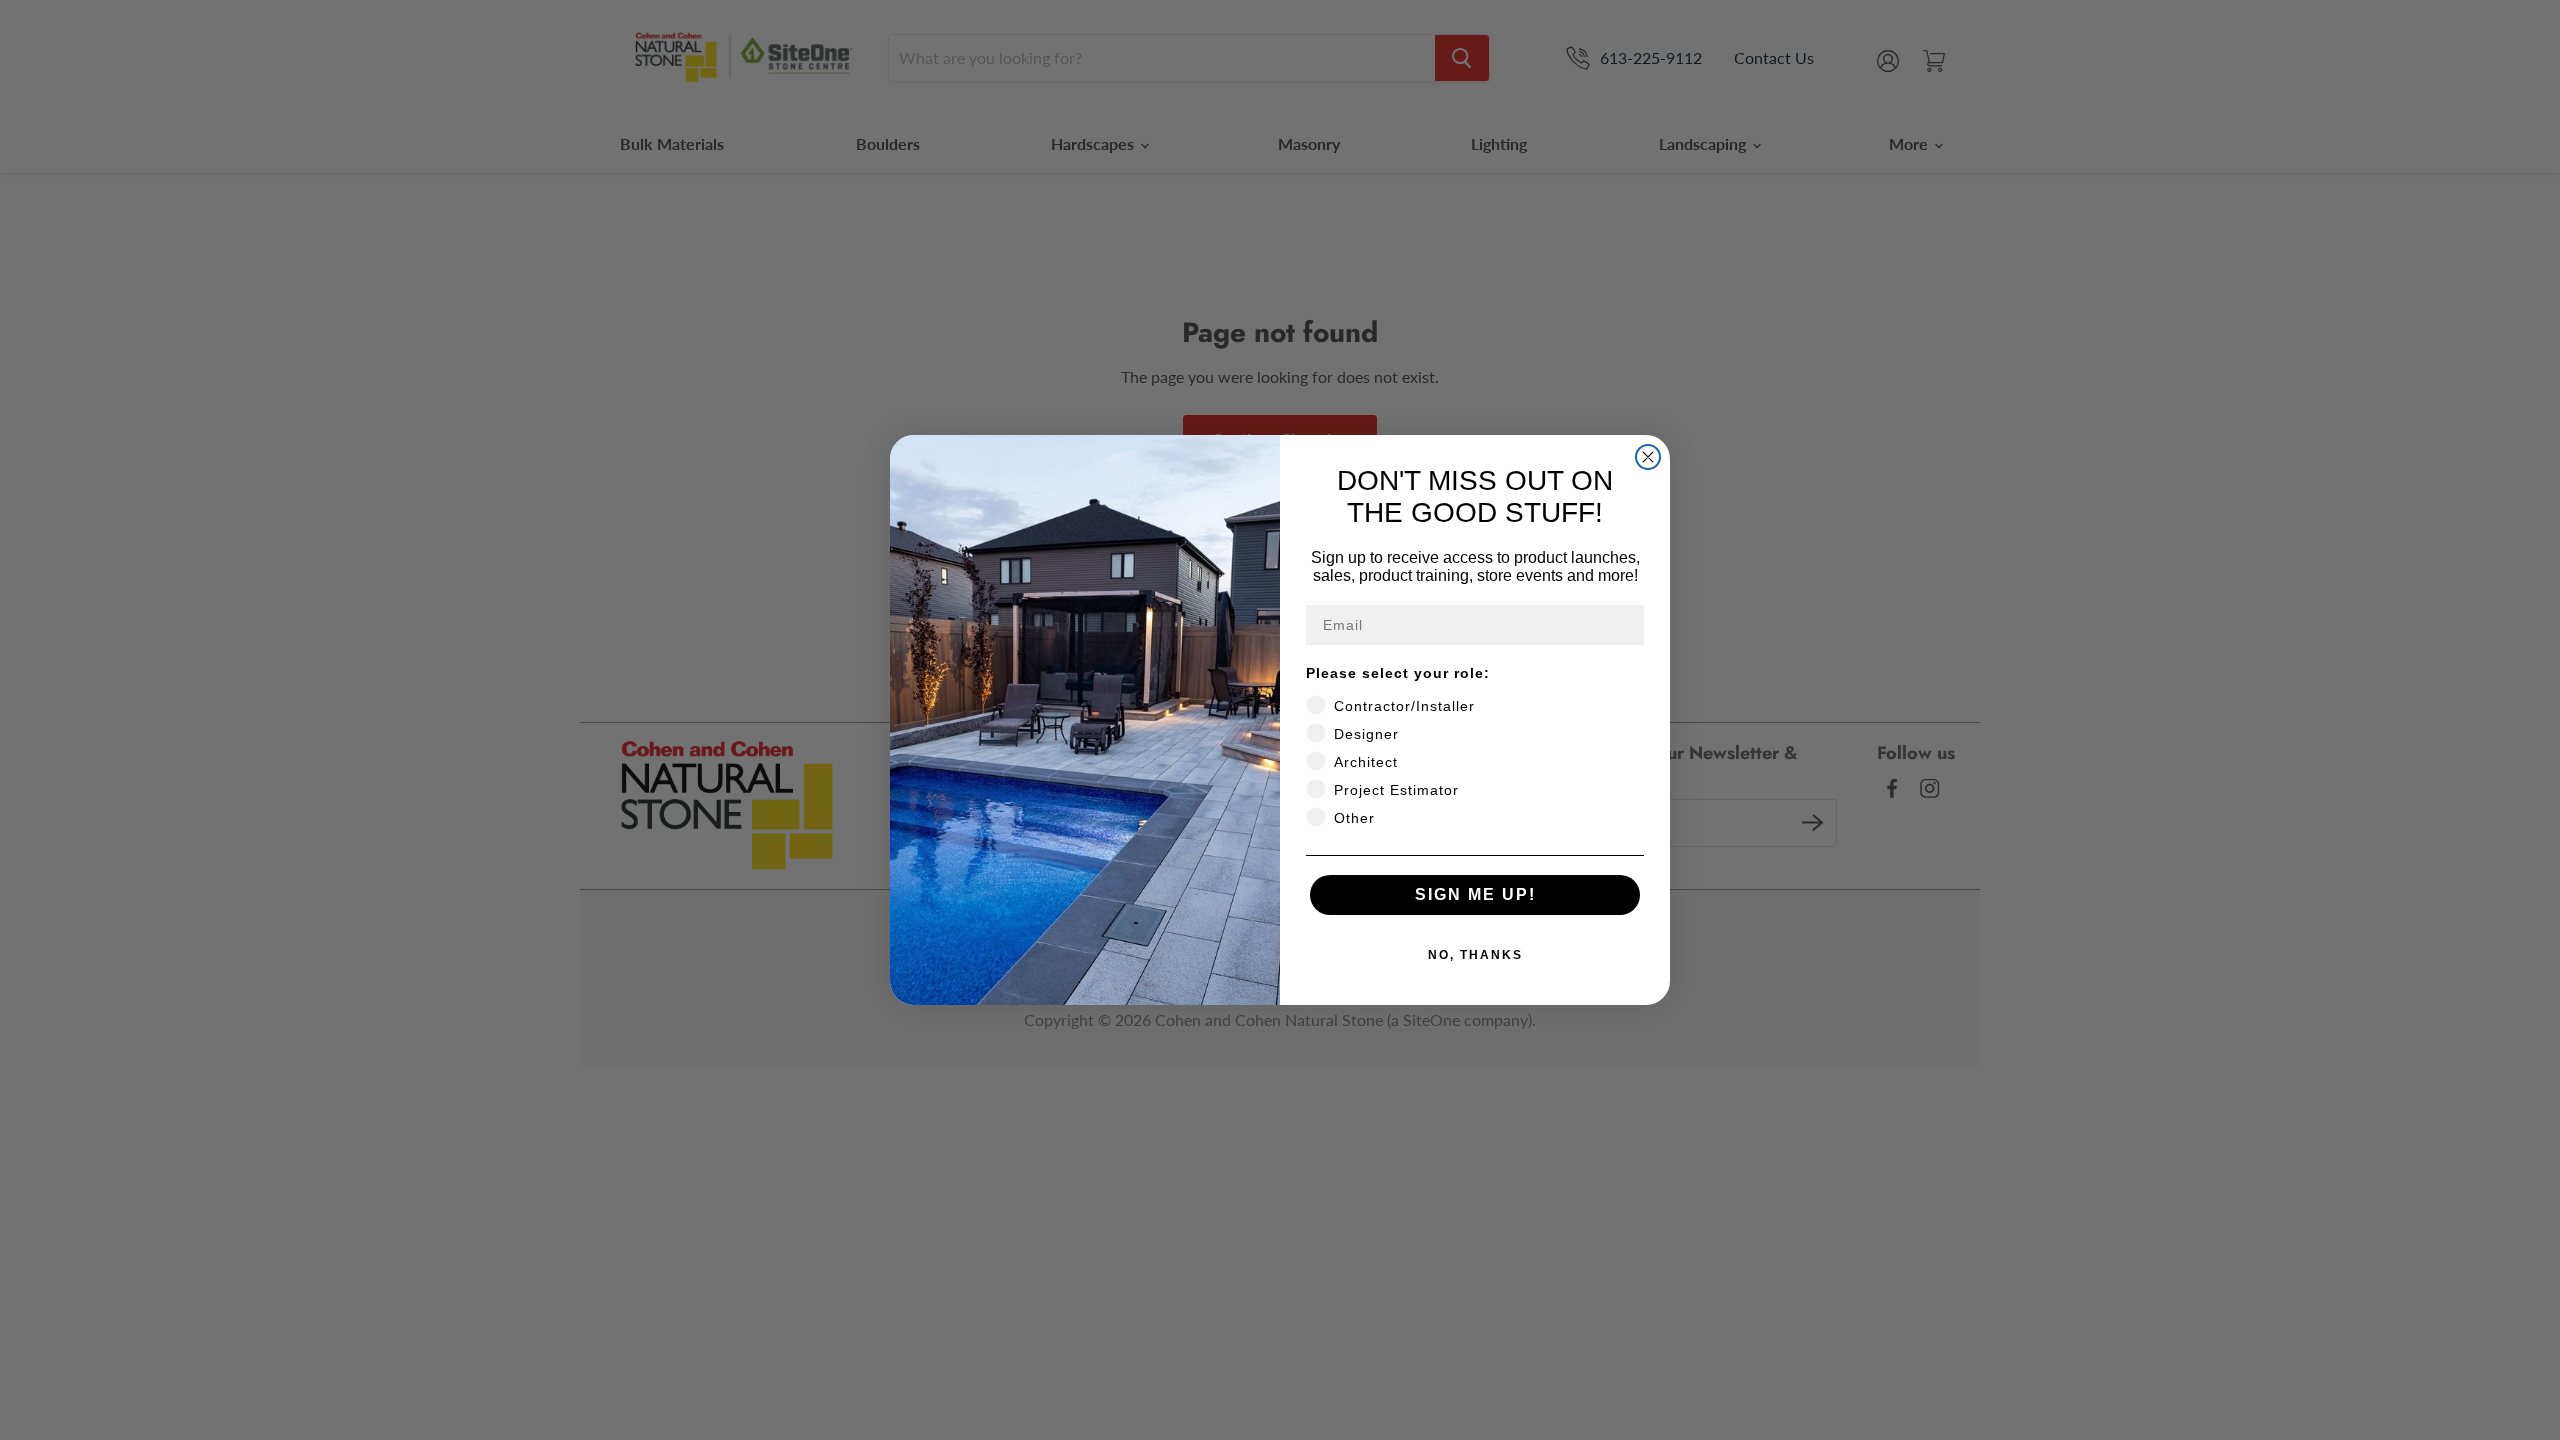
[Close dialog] (1648, 457)
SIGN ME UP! (1475, 894)
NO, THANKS (1475, 955)
